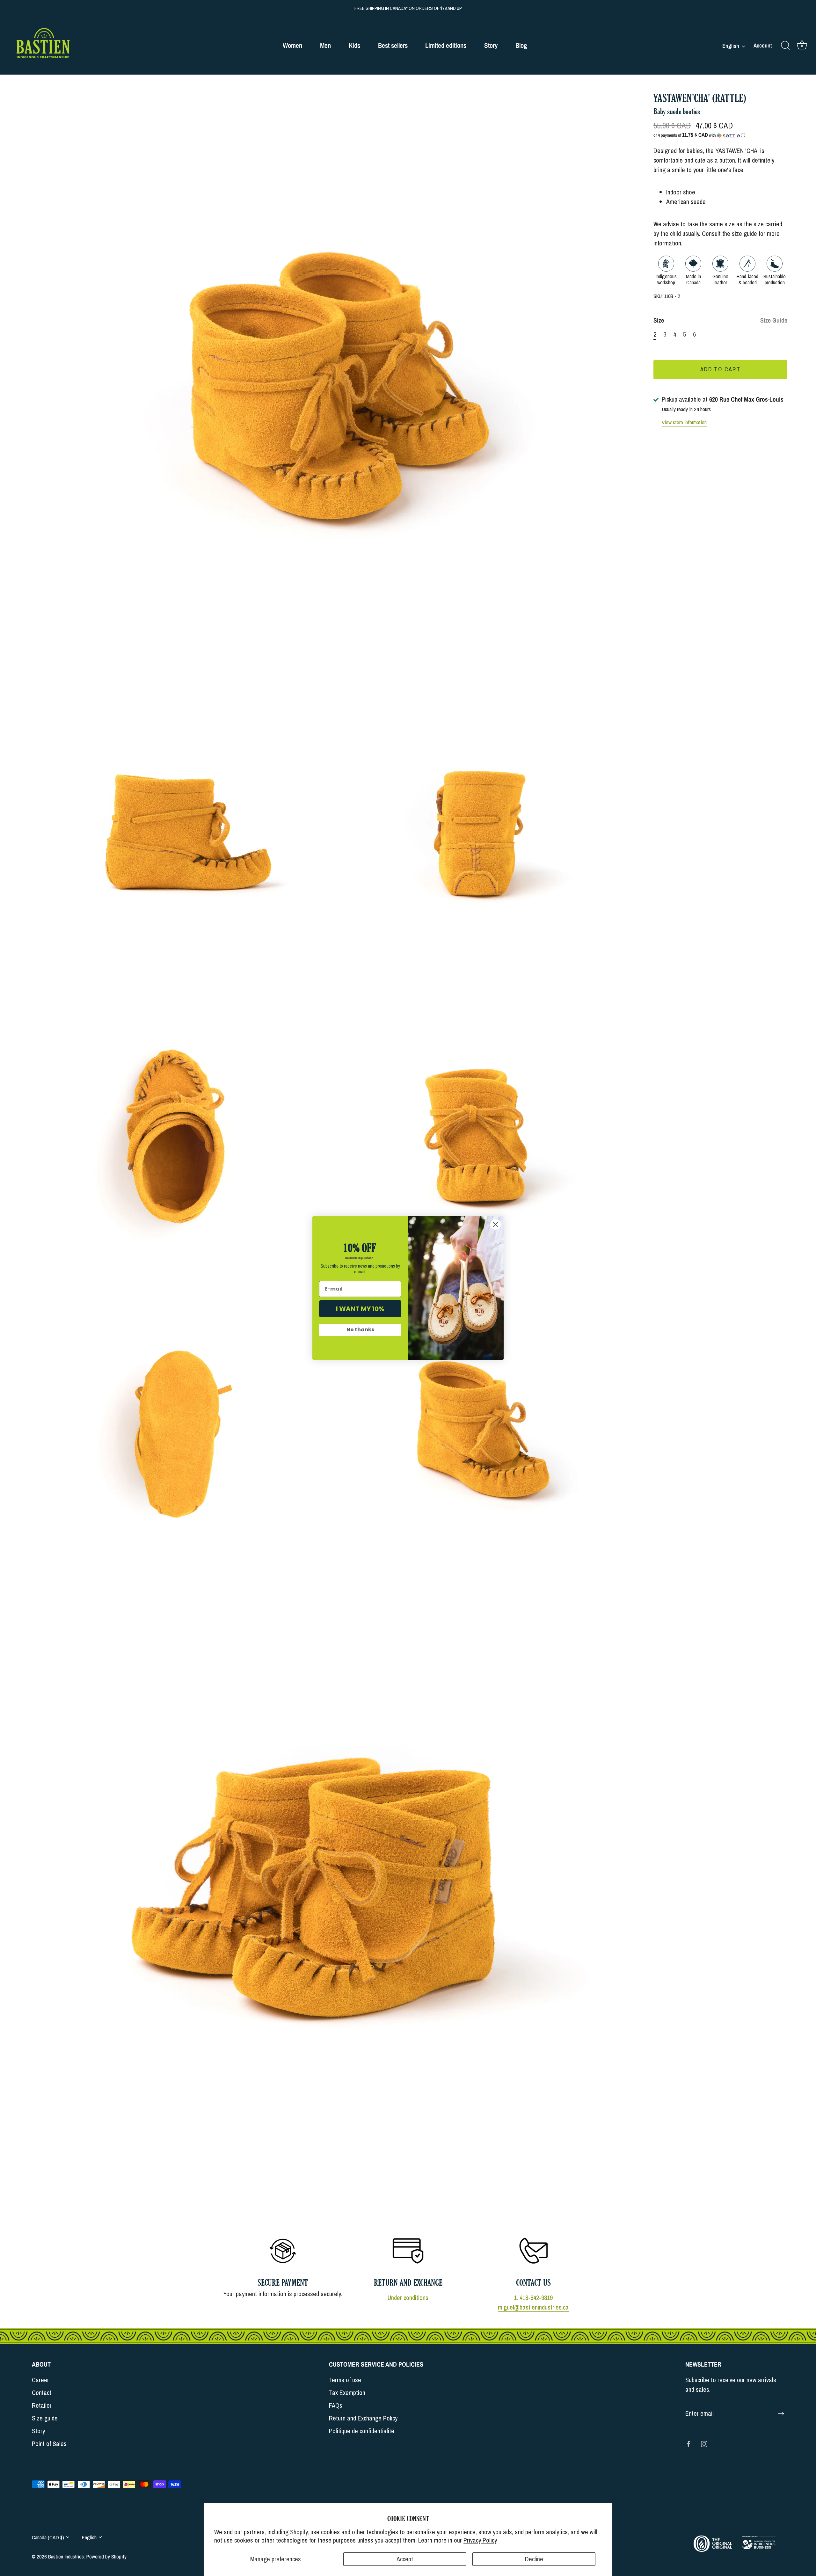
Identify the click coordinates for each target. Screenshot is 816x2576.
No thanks (360, 1330)
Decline (534, 2559)
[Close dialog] (495, 1224)
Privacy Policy (480, 2540)
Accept (405, 2559)
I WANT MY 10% (360, 1309)
